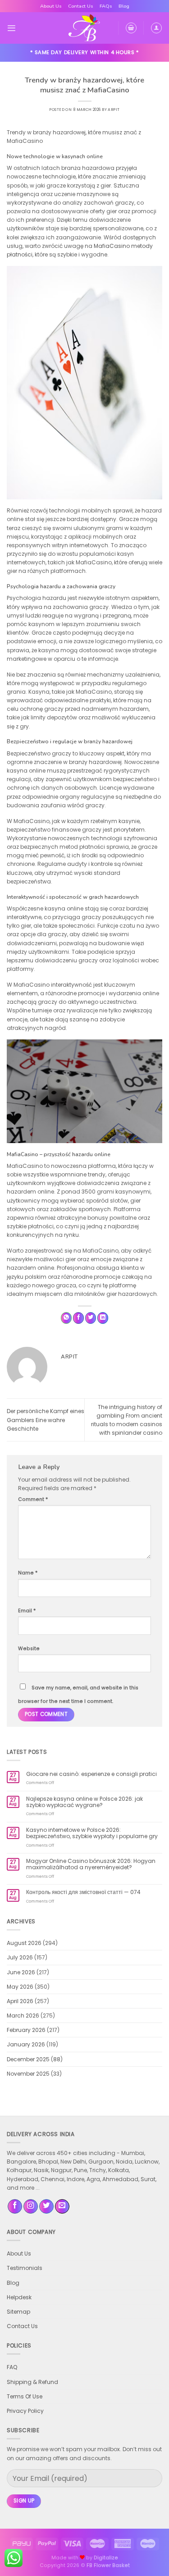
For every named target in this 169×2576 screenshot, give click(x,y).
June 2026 (21, 1972)
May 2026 (20, 1987)
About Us (51, 6)
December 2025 (28, 2059)
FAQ (12, 2367)
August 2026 (24, 1943)
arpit (114, 110)
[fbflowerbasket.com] (84, 28)
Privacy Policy (25, 2411)
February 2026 (26, 2030)
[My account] (156, 28)
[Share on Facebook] (79, 1318)
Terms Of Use (25, 2396)
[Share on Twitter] (91, 1318)
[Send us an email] (62, 2207)
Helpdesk (19, 2297)
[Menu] (11, 28)
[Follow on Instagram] (31, 2207)
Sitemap (18, 2312)
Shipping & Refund (32, 2382)
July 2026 (20, 1957)
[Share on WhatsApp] (66, 1318)
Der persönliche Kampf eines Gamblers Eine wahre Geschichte (46, 1420)
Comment (33, 1499)
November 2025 (28, 2074)
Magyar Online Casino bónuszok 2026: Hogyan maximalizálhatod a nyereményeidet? (91, 1865)
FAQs (106, 6)
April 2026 (20, 2001)
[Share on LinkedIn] (103, 1318)
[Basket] (131, 28)
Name (28, 1573)
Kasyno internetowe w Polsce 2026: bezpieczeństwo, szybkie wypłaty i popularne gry (92, 1833)
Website (29, 1649)
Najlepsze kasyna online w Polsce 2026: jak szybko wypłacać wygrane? (84, 1802)
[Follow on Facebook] (15, 2207)
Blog (124, 6)
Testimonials (25, 2268)
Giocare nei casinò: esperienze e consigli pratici (91, 1774)
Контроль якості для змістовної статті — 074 (83, 1892)
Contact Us (81, 6)
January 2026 (26, 2044)
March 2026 (23, 2016)
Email (27, 1611)
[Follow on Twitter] (46, 2207)
